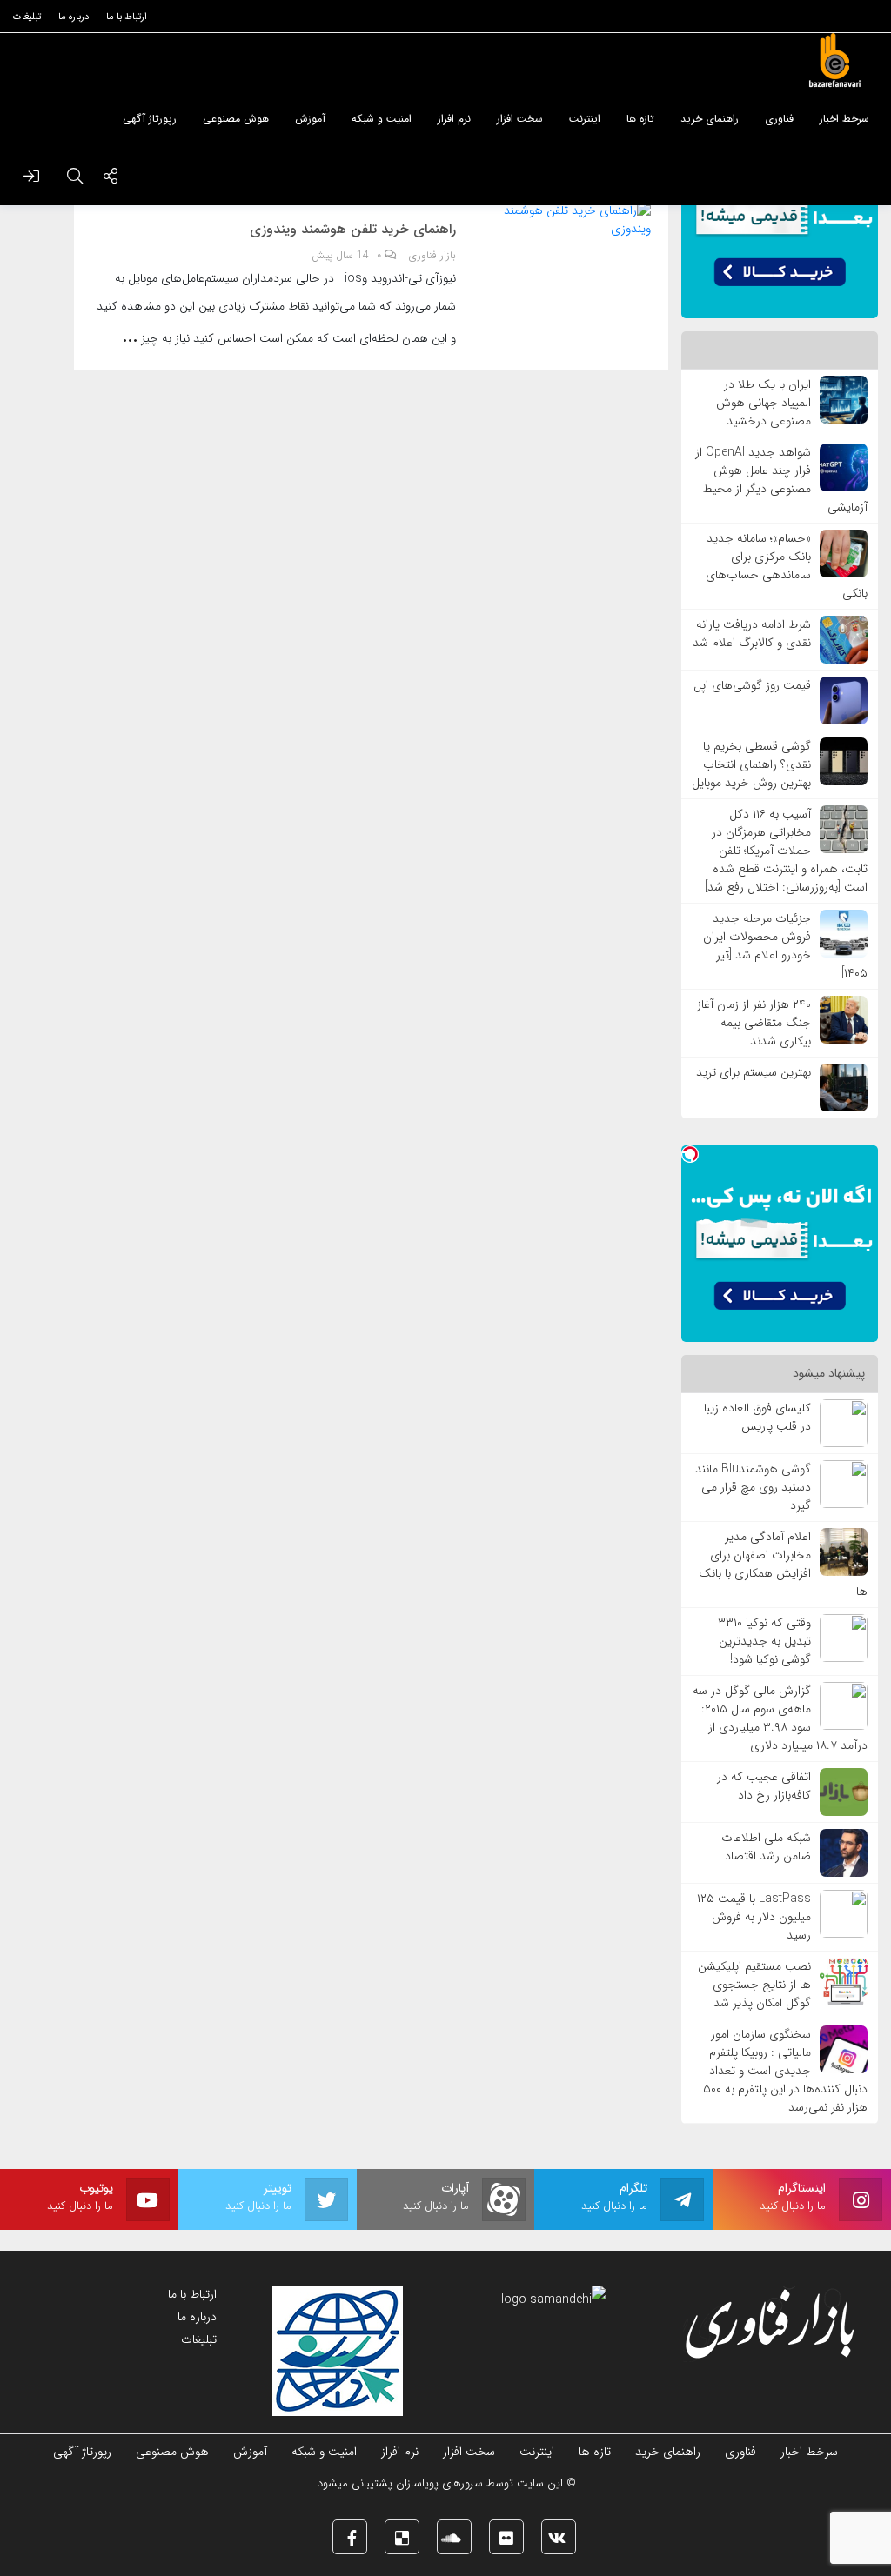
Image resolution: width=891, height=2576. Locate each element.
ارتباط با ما (192, 2294)
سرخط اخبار (809, 2452)
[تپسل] (690, 1154)
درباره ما (197, 2317)
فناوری (740, 2452)
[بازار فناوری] (834, 61)
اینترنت (537, 2452)
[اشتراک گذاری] (111, 178)
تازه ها (595, 2452)
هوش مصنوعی (172, 2452)
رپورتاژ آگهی (82, 2452)
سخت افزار (469, 2452)
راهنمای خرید (668, 2452)
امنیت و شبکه (324, 2452)
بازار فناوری (432, 256)
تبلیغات (199, 2339)
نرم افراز (400, 2452)
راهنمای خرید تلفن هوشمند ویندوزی (353, 230)
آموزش (250, 2452)
